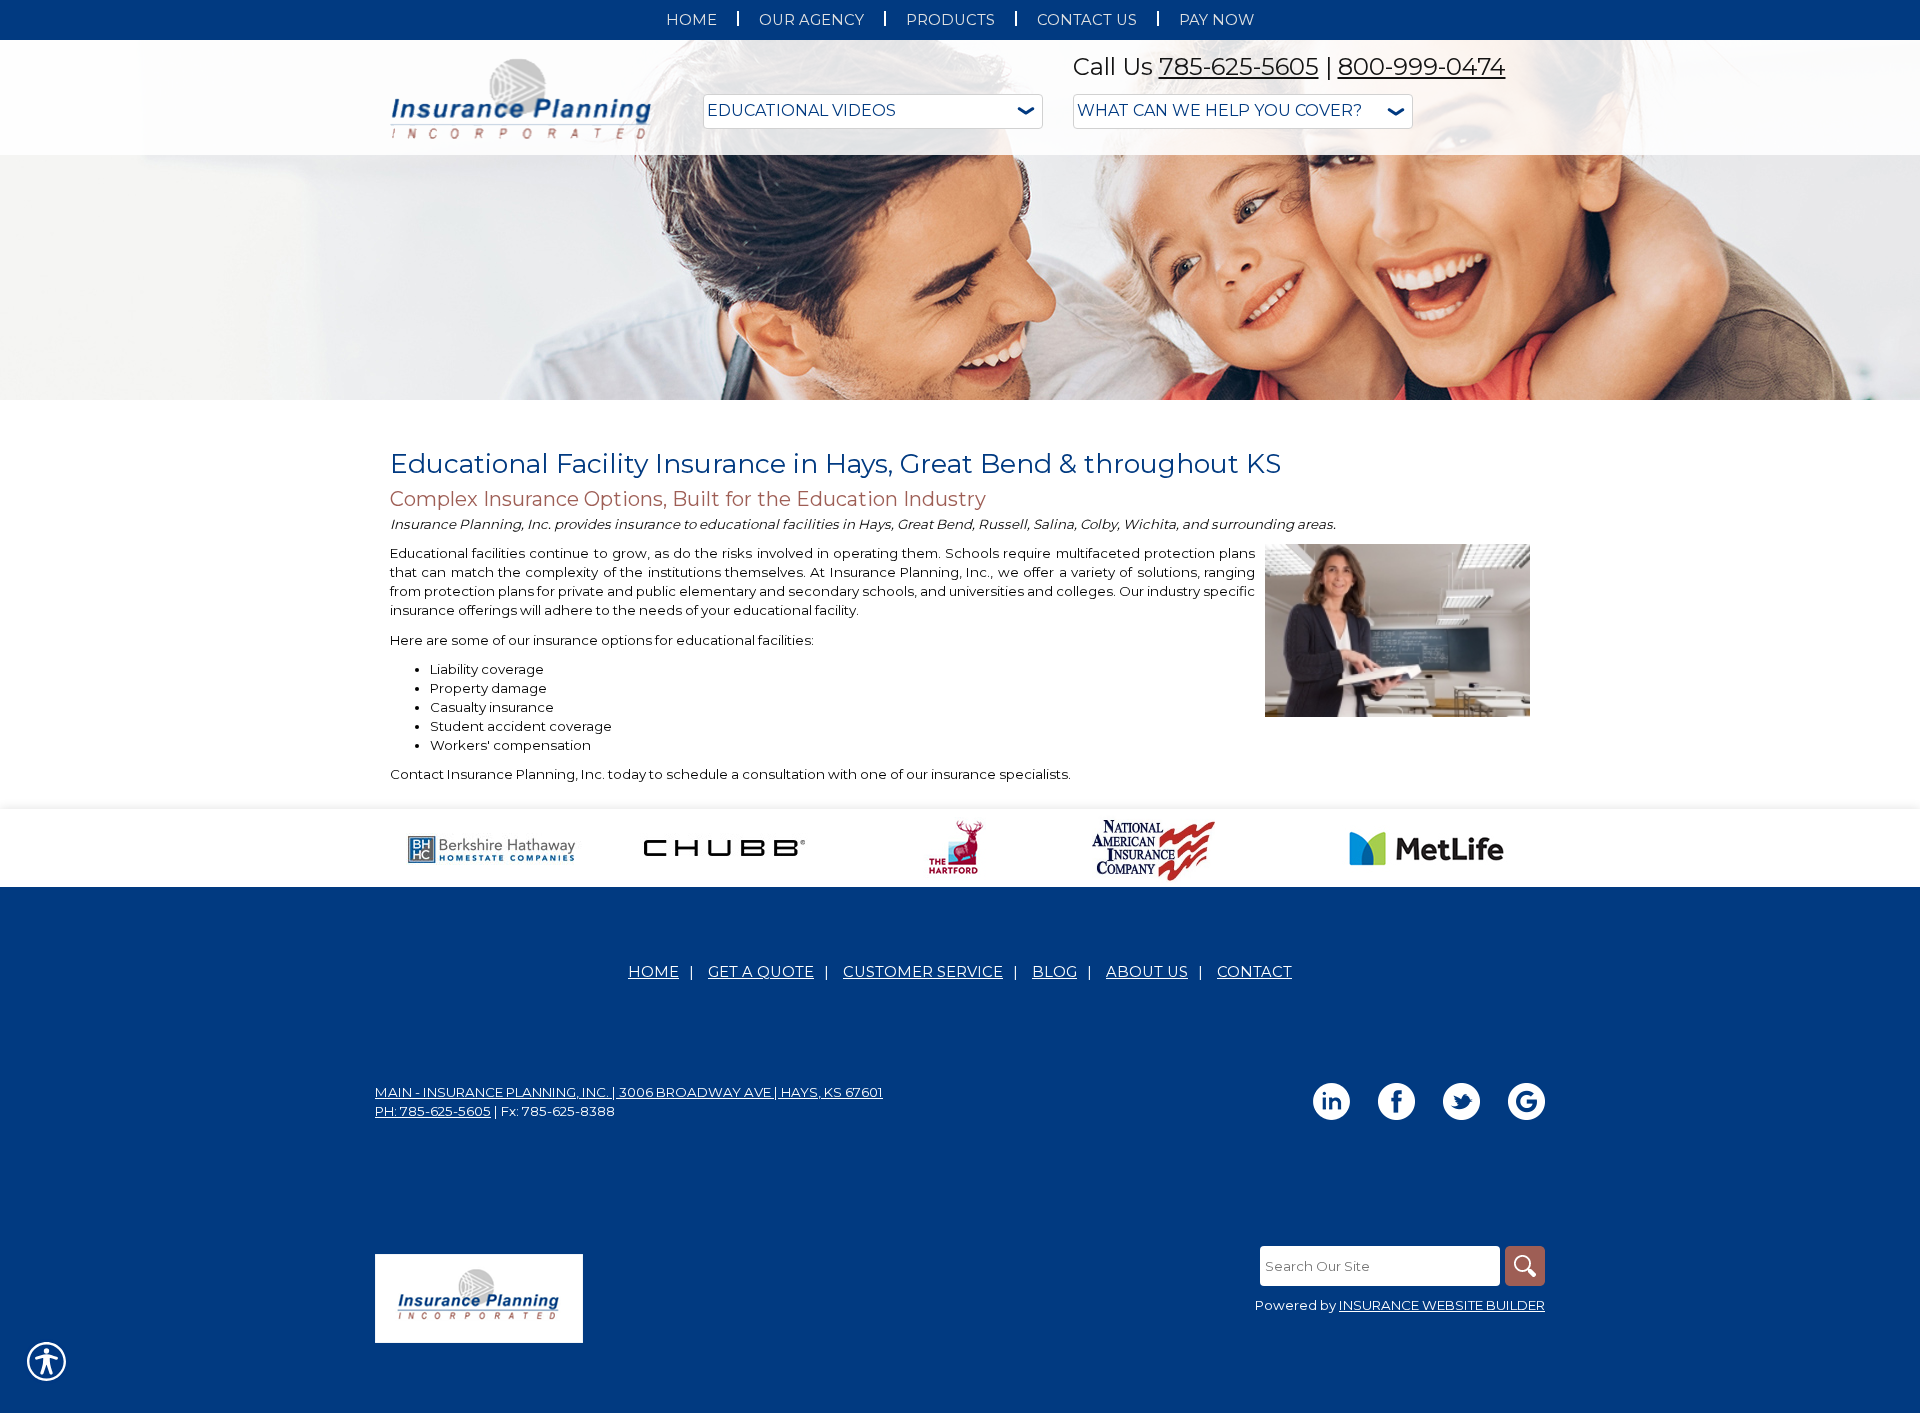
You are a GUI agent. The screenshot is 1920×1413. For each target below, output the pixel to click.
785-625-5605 (1239, 66)
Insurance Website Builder (1442, 1305)
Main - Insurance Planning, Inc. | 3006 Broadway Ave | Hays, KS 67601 (629, 1092)
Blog (1054, 972)
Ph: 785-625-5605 (433, 1111)
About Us (1147, 972)
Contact (1254, 972)
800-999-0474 (1422, 66)
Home (653, 972)
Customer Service (923, 972)
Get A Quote (761, 972)
